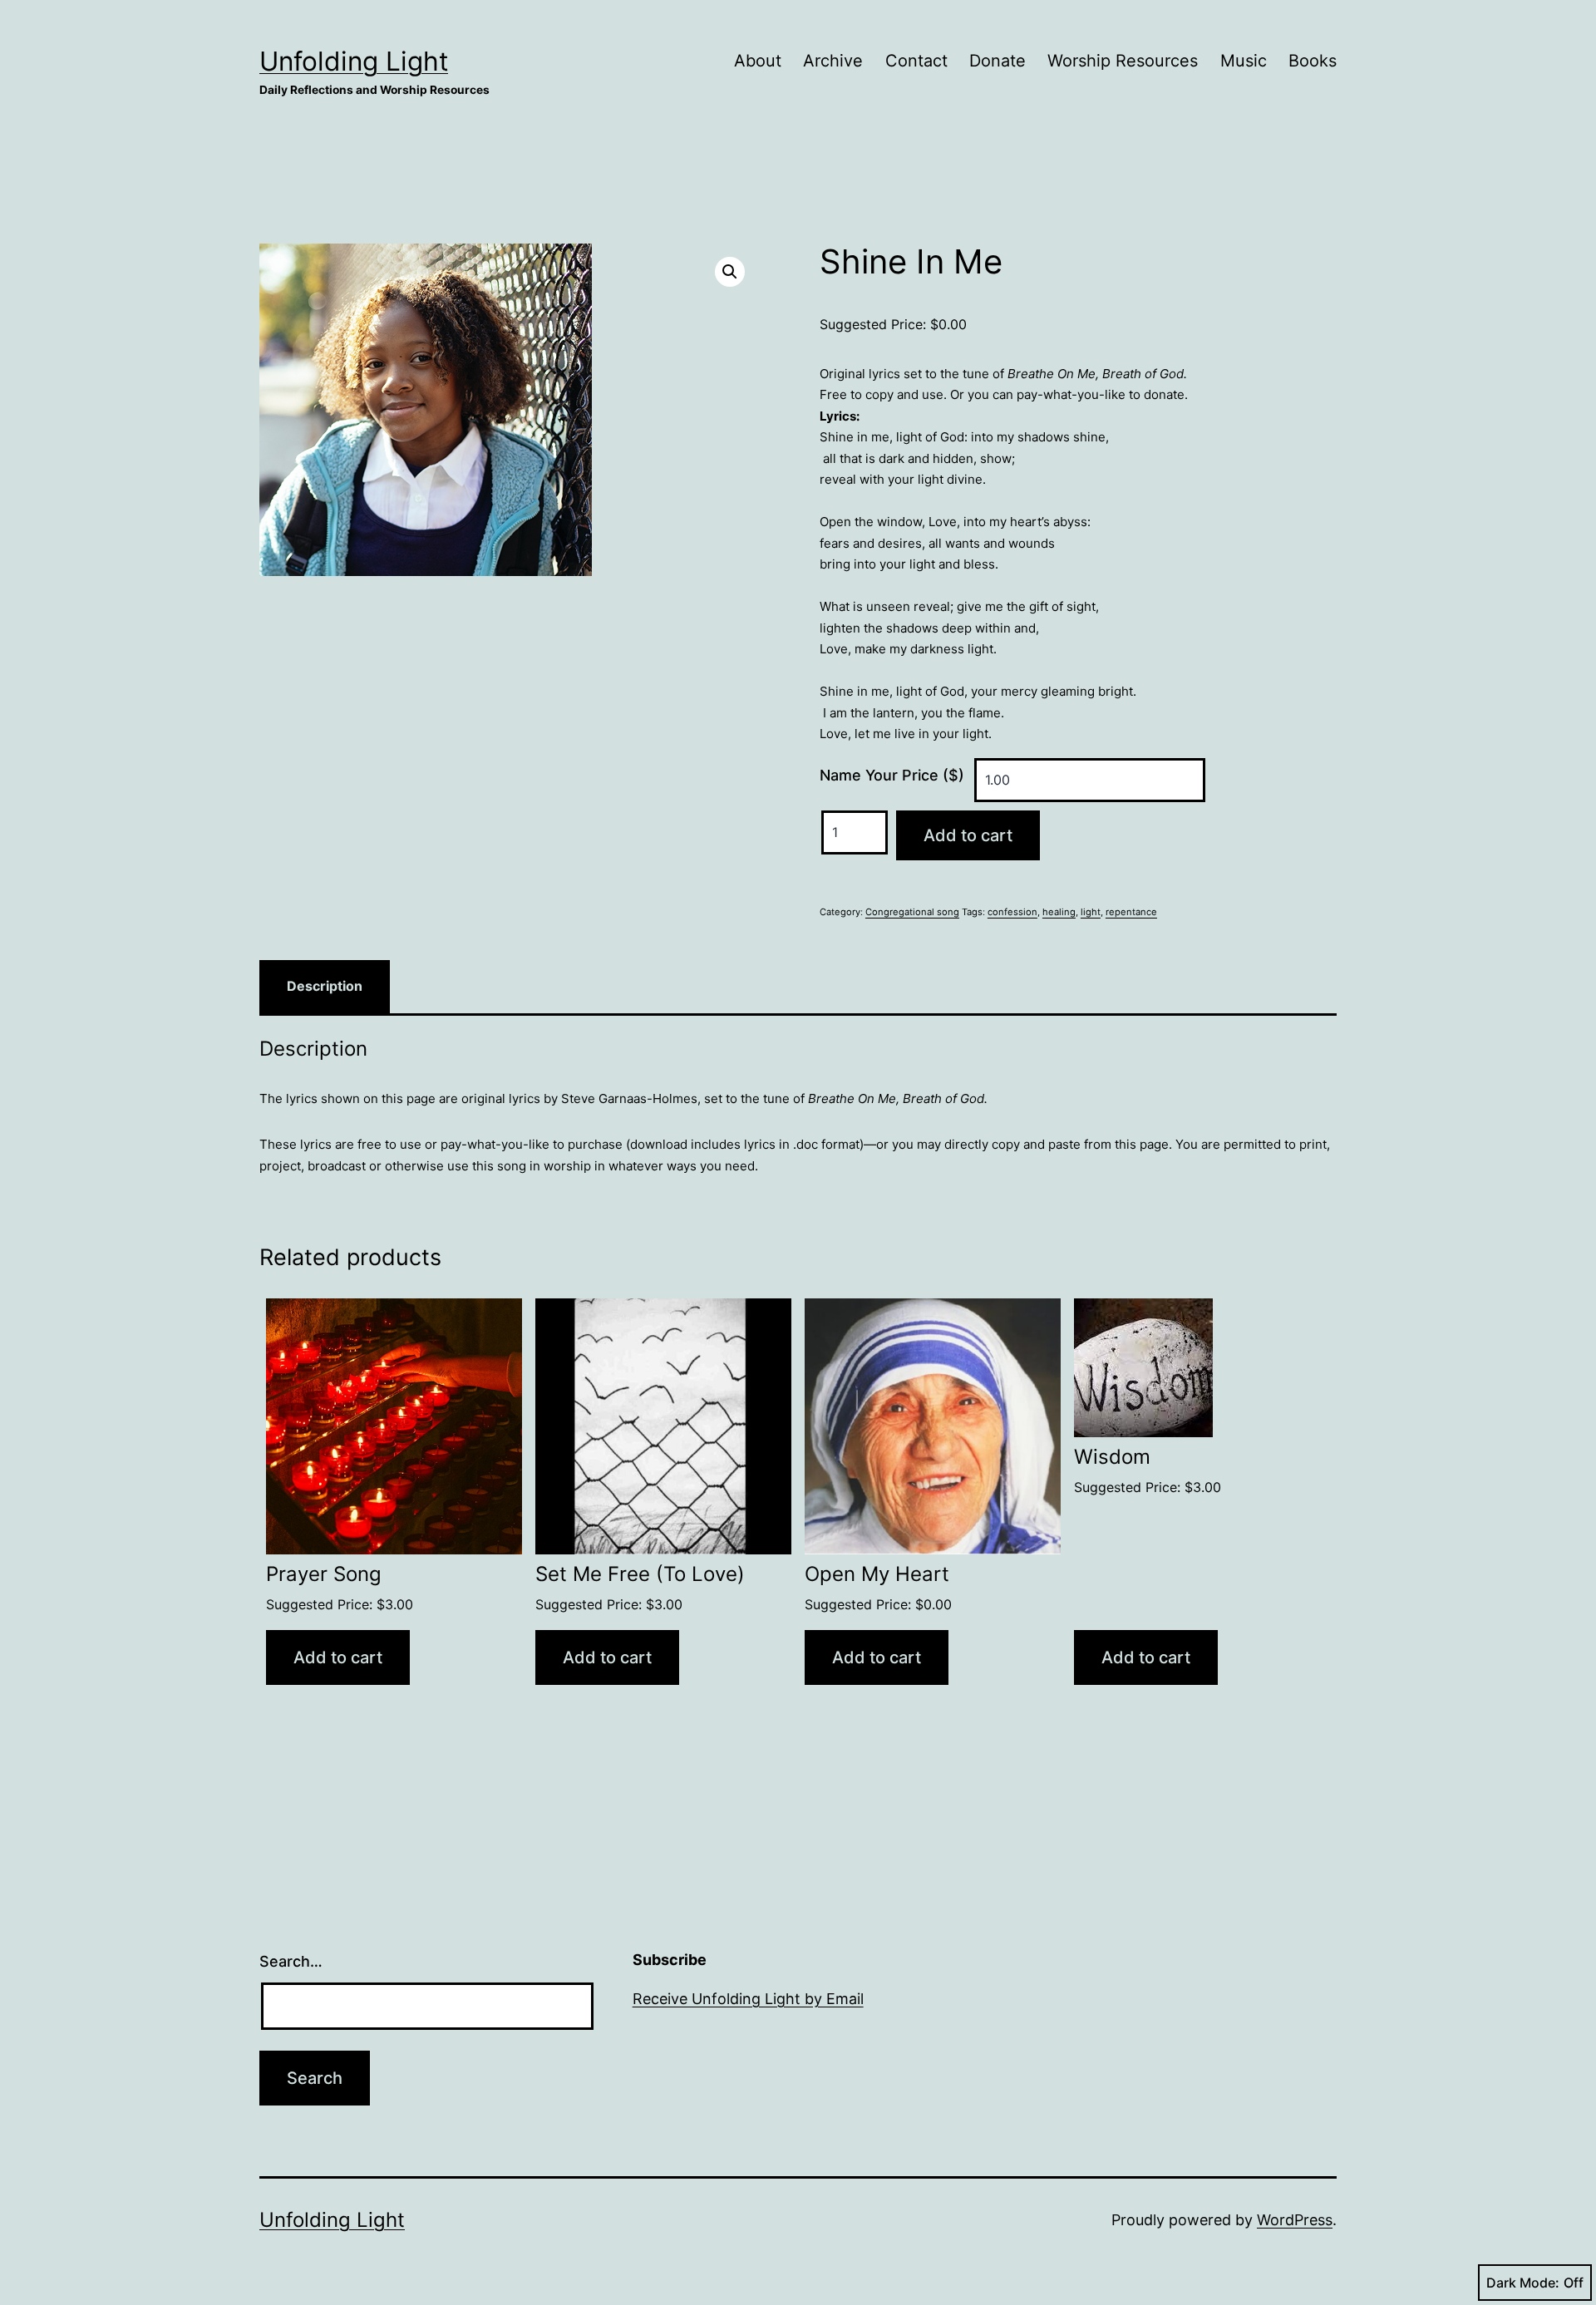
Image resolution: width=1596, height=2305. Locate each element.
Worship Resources (1123, 61)
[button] (730, 272)
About (758, 61)
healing (1059, 912)
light (1091, 912)
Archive (833, 61)
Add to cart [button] (338, 1657)
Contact (916, 61)
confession (1012, 912)
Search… (291, 1961)
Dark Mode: (1523, 2283)
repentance (1131, 912)
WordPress (1295, 2220)
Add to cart (968, 835)
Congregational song (912, 912)
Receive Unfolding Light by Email (748, 1999)
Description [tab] (325, 986)
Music (1244, 61)
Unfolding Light (354, 61)
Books (1313, 61)
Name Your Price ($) (892, 775)
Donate (997, 61)
